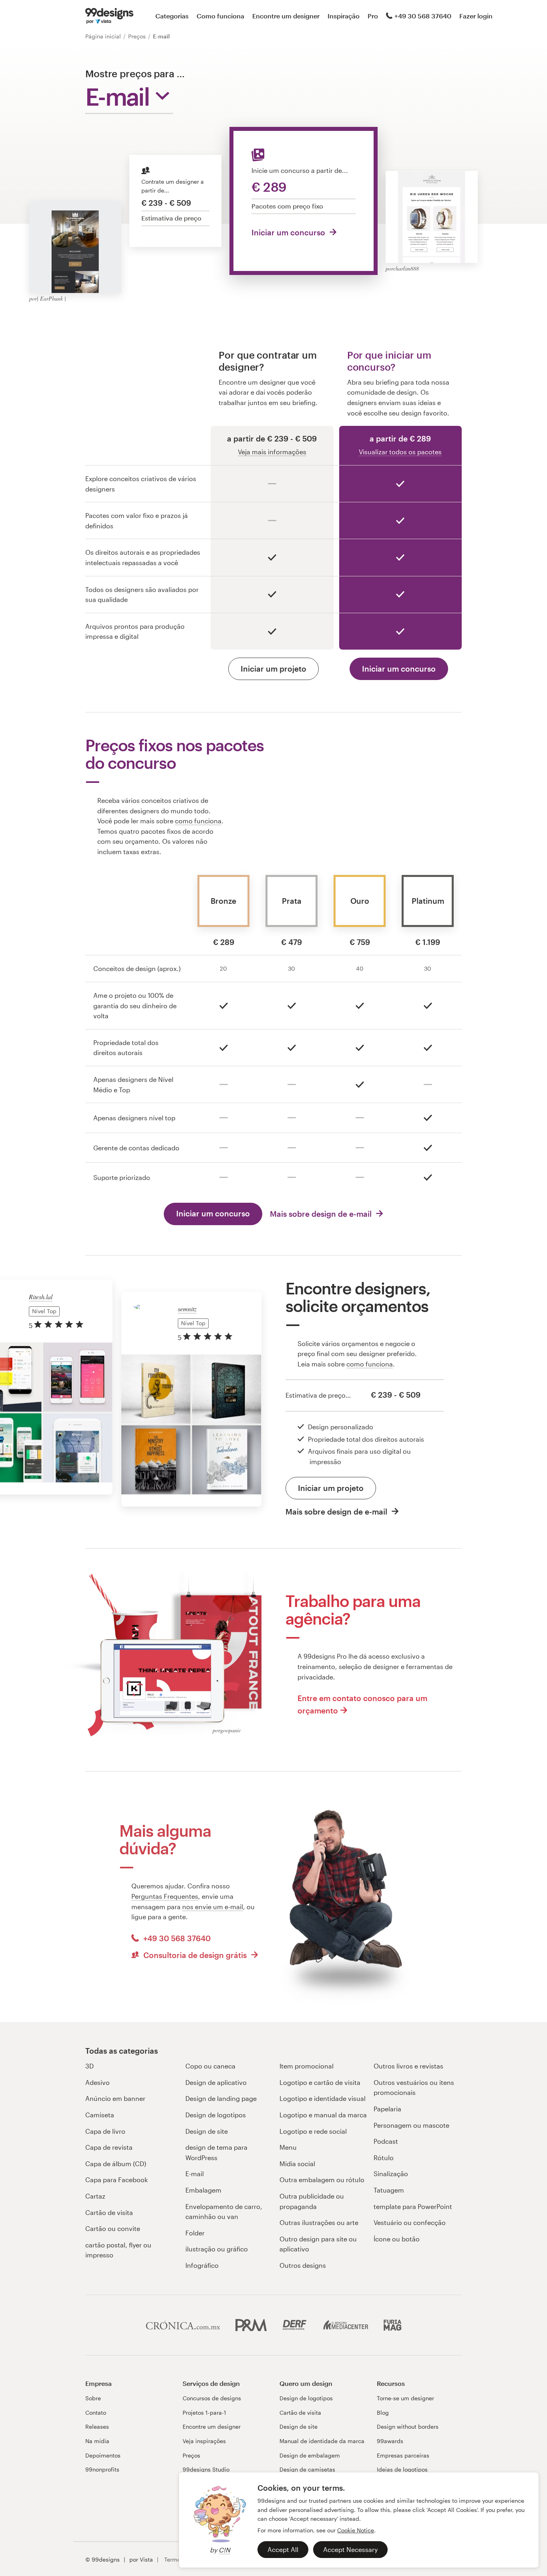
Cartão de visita (109, 2212)
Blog (383, 2412)
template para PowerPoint (413, 2206)
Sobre (93, 2398)
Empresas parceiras (403, 2455)
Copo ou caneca (210, 2066)
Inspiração (344, 16)
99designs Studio (206, 2469)
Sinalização (391, 2174)
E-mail (195, 2174)
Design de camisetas (307, 2469)
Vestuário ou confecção (410, 2222)
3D (89, 2066)
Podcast (386, 2141)
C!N (224, 2550)
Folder (195, 2233)
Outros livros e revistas (408, 2066)
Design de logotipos (216, 2115)
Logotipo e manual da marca (323, 2115)
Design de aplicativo (216, 2082)
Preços (138, 36)
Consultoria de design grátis (195, 1955)
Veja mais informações (272, 452)
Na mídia (97, 2441)
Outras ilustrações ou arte (319, 2222)
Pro (373, 16)
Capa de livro (105, 2131)
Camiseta (100, 2115)
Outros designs (303, 2265)
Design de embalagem (310, 2455)
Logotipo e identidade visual (323, 2098)
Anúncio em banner (115, 2098)
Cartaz (95, 2196)
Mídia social (297, 2164)
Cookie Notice (356, 2530)
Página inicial (104, 36)
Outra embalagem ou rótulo (322, 2180)
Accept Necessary (350, 2549)
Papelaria (387, 2109)
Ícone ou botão (397, 2239)
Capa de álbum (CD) (116, 2164)
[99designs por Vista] (109, 16)
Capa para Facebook (117, 2180)
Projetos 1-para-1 (204, 2412)
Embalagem (203, 2190)
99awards (390, 2441)
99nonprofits (102, 2469)
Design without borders (408, 2427)
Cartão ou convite (113, 2228)
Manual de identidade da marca (322, 2441)
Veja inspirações (204, 2441)
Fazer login (476, 16)
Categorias (172, 16)
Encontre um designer (286, 16)
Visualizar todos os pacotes (400, 452)
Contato (96, 2412)
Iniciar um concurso (289, 232)
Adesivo (98, 2082)
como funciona (198, 821)
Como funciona (220, 16)
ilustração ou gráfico (217, 2249)
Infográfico (202, 2265)
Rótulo (384, 2158)
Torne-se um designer (405, 2398)
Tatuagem (389, 2190)
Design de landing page (221, 2098)
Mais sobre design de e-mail (322, 1214)
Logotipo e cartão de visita (320, 2082)
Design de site (207, 2131)
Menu (288, 2147)
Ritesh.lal (41, 1297)
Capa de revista (109, 2147)
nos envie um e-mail (213, 1907)
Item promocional (307, 2066)
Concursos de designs (212, 2398)
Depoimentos (103, 2455)
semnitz (187, 1309)
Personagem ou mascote (411, 2125)
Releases (97, 2427)
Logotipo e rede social (313, 2131)
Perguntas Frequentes (165, 1896)
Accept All (283, 2549)
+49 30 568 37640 (423, 16)
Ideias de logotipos (402, 2469)
